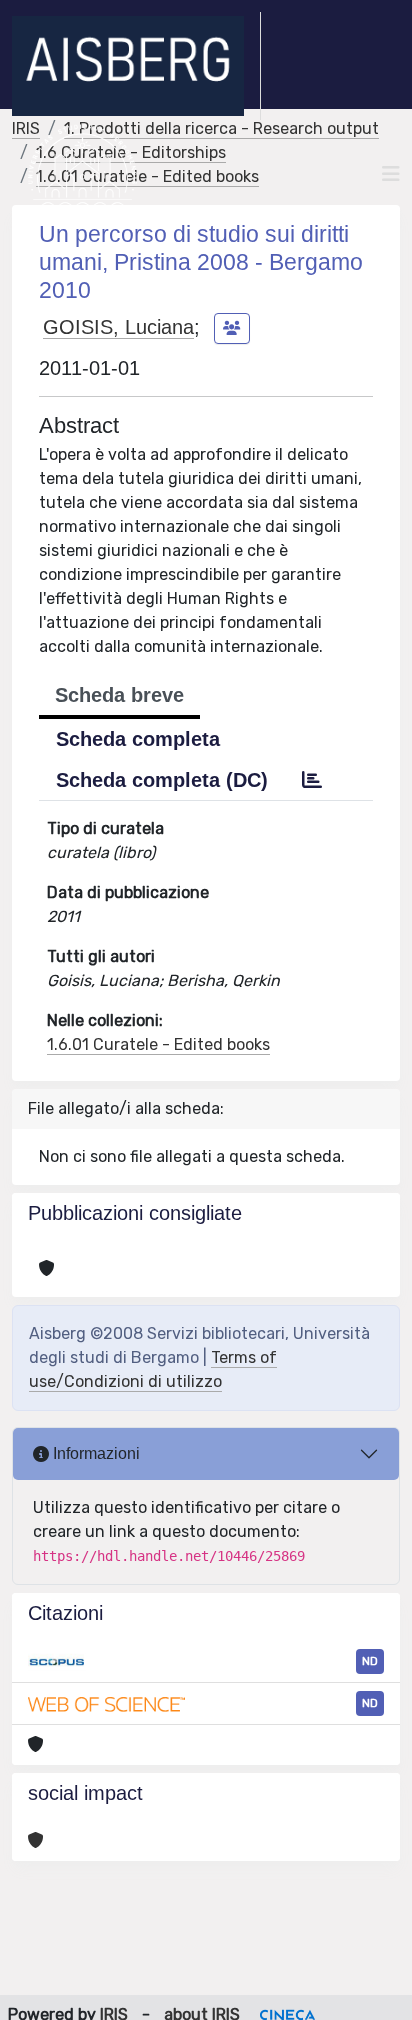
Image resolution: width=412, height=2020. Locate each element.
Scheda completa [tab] (138, 739)
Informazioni (94, 1453)
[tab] (312, 780)
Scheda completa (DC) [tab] (162, 780)
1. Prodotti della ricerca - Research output (221, 128)
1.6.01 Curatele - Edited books (158, 1044)
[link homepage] (136, 66)
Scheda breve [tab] (119, 695)
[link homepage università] (82, 174)
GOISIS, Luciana (118, 327)
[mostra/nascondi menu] (391, 174)
